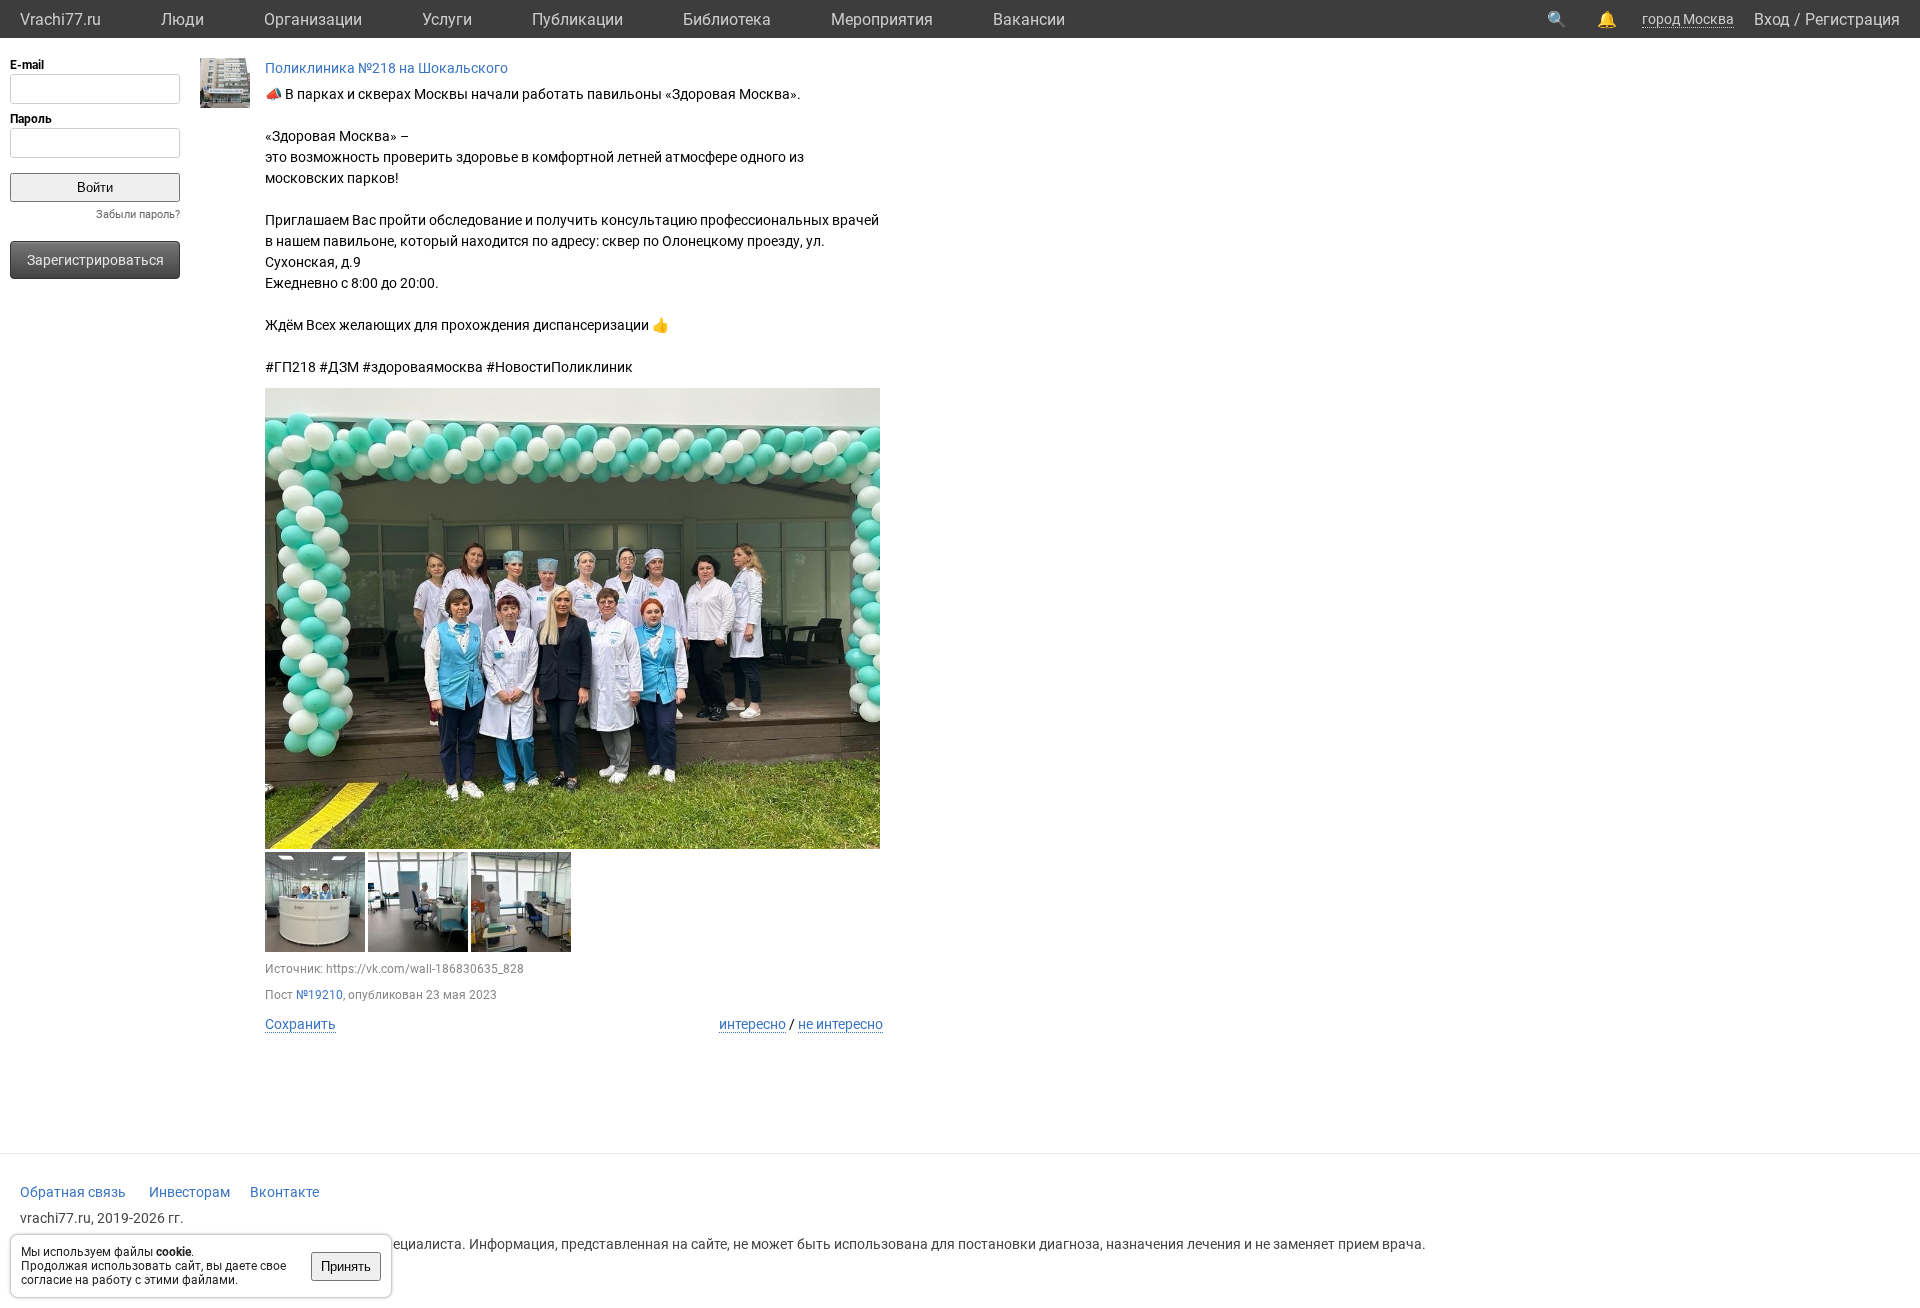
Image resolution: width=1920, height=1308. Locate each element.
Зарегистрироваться (95, 260)
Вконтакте (284, 1192)
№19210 (319, 995)
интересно (752, 1024)
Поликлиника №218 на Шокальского (386, 68)
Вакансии (1029, 19)
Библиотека (727, 19)
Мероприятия (882, 19)
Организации (313, 19)
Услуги (447, 19)
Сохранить (300, 1024)
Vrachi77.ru (60, 19)
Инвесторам (189, 1192)
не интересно (840, 1024)
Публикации (577, 19)
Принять (346, 1266)
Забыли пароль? (138, 214)
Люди (182, 19)
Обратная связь (73, 1192)
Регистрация (1852, 19)
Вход (1772, 19)
